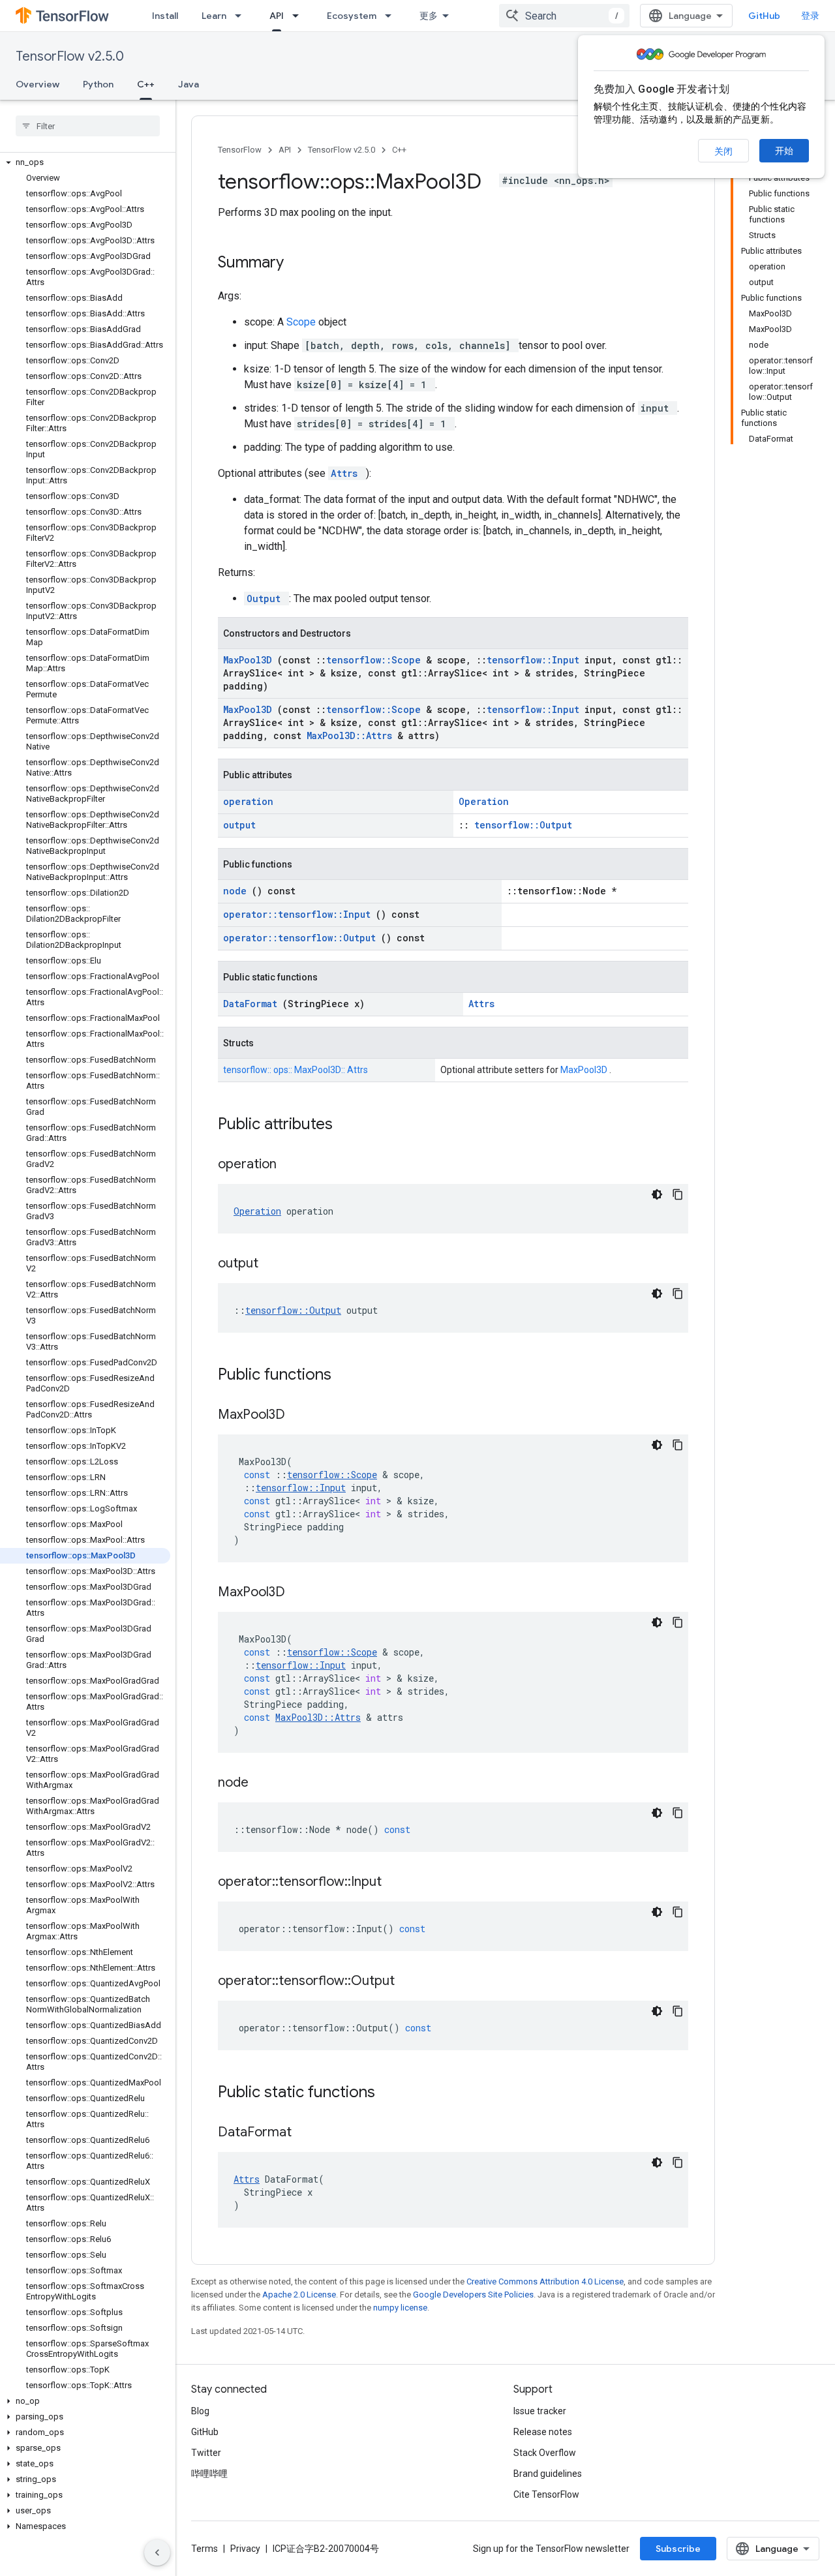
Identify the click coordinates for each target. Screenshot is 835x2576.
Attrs (347, 473)
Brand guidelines (548, 2474)
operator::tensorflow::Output (302, 938)
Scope (302, 322)
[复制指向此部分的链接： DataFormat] (308, 2133)
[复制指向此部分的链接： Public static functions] (392, 2093)
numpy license (400, 2308)
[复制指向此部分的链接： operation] (293, 1165)
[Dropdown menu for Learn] (242, 16)
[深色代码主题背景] (657, 1194)
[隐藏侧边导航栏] (157, 2553)
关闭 (723, 151)
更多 (429, 16)
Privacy (245, 2549)
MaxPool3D (250, 660)
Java (189, 84)
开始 (784, 151)
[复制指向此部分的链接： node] (265, 1783)
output (239, 825)
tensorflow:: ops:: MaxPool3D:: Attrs (296, 1070)
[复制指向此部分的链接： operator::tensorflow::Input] (398, 1883)
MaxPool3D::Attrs (352, 735)
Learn (214, 16)
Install (165, 16)
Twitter (206, 2453)
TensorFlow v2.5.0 (70, 56)
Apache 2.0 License (299, 2295)
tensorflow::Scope (376, 660)
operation (248, 801)
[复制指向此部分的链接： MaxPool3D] (301, 1416)
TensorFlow (240, 150)
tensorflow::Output (523, 825)
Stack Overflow (545, 2453)
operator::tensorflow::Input (299, 914)
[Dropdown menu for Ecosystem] (392, 16)
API (277, 16)
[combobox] (564, 16)
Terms (205, 2549)
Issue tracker (540, 2411)
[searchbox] (88, 126)
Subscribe (678, 2549)
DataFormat (253, 1004)
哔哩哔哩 (209, 2474)
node (237, 891)
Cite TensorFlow (546, 2494)
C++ (146, 84)
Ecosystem (352, 16)
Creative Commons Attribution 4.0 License (545, 2281)
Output (266, 599)
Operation (484, 801)
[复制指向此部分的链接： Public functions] (348, 1376)
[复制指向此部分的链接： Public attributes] (350, 1125)
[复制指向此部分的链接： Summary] (301, 264)
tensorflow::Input (536, 660)
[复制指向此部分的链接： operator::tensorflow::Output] (411, 1982)
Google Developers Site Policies (473, 2295)
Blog (200, 2411)
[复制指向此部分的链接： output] (275, 1264)
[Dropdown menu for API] (299, 16)
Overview (38, 84)
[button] (85, 162)
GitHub (764, 16)
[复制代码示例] (678, 1194)
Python (98, 84)
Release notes (543, 2432)
